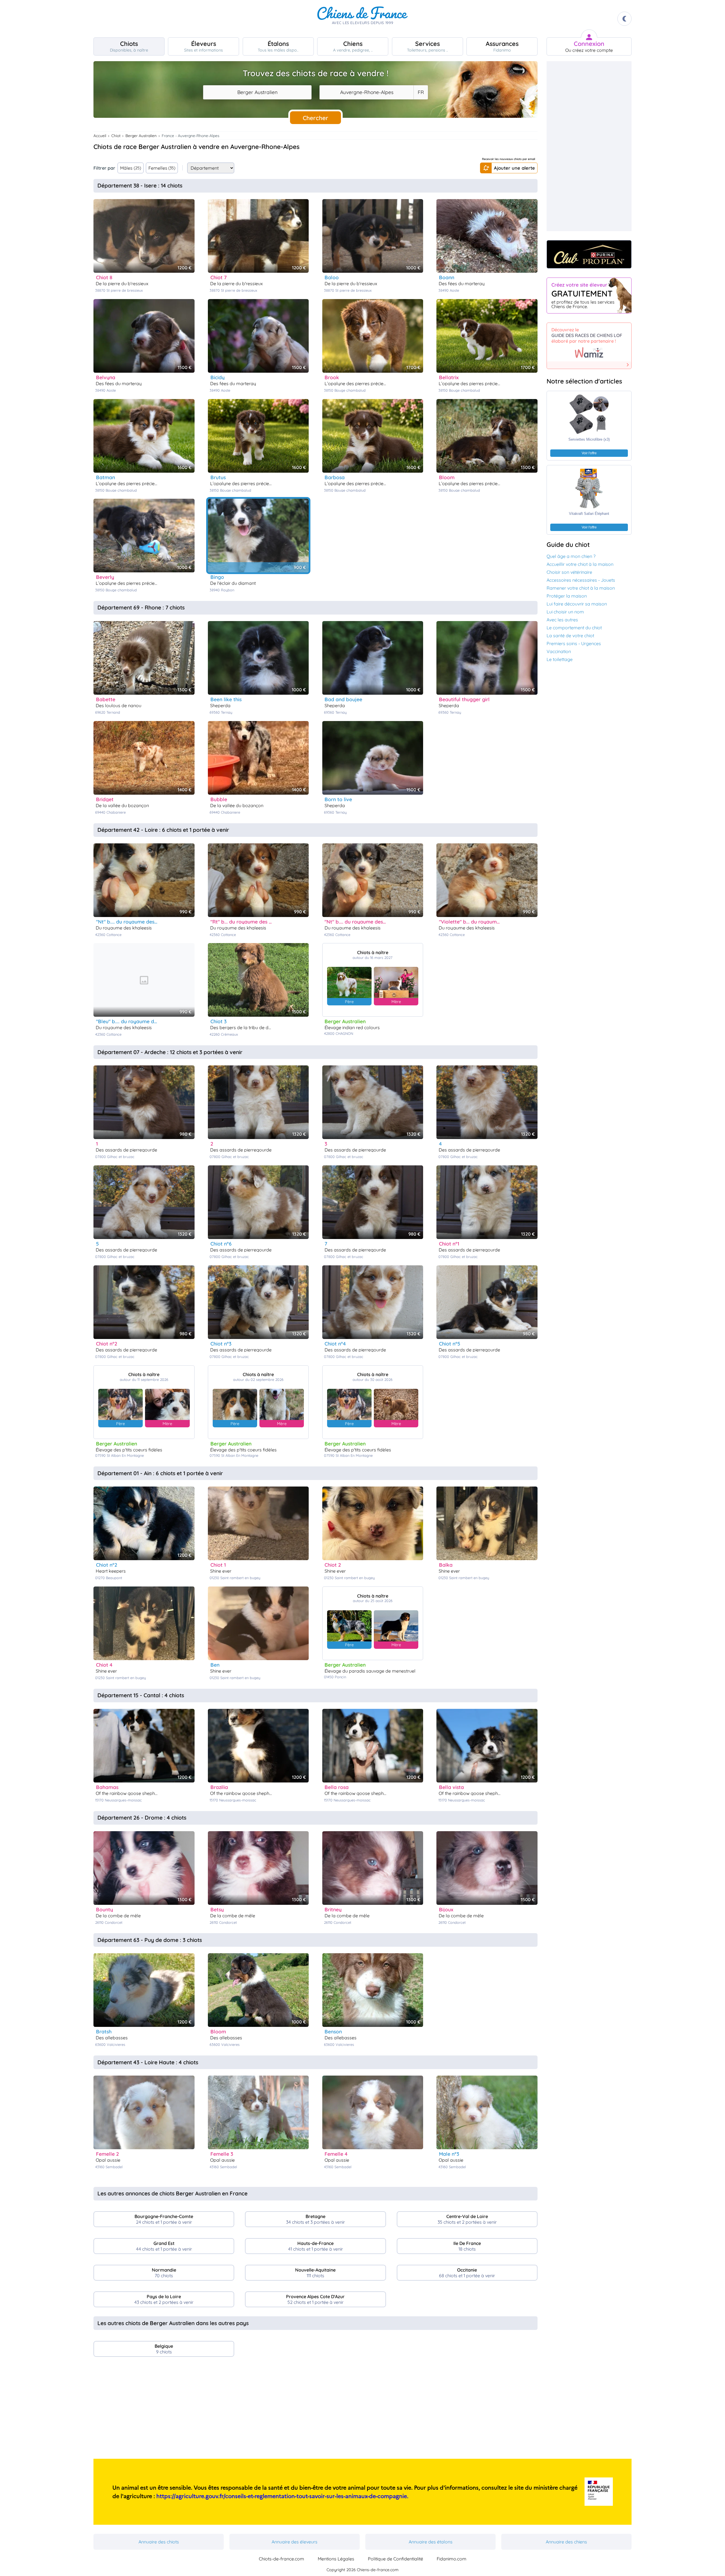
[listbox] (421, 92)
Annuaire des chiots (159, 2542)
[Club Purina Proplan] (589, 254)
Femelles (162, 168)
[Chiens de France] (362, 19)
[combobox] (257, 92)
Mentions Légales (336, 2559)
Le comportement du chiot (574, 628)
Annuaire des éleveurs (295, 2542)
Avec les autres (562, 620)
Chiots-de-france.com (282, 2559)
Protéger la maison (567, 596)
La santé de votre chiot (570, 636)
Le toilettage (560, 659)
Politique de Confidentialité (395, 2559)
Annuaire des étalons (431, 2542)
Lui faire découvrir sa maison (577, 604)
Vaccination (559, 651)
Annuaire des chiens (566, 2542)
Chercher (315, 118)
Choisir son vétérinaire (569, 572)
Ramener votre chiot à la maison (581, 588)
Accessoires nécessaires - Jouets (581, 580)
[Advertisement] (315, 2410)
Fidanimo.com (452, 2559)
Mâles (131, 168)
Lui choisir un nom (565, 612)
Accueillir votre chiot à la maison (580, 564)
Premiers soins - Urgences (574, 643)
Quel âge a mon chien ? (571, 556)
